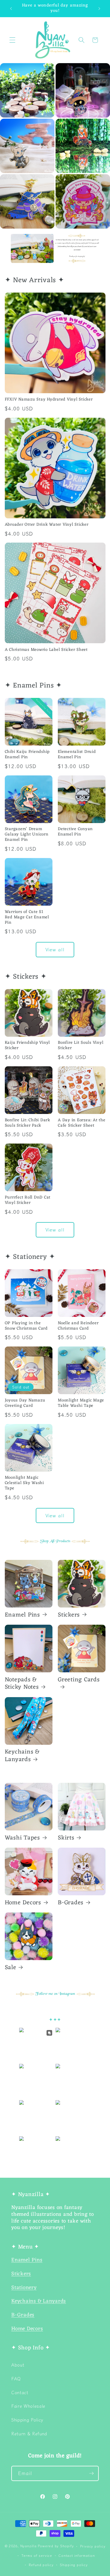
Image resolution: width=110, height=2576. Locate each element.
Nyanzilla (28, 2546)
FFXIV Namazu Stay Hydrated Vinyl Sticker (49, 400)
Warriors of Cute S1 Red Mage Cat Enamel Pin (27, 918)
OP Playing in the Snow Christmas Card (26, 1326)
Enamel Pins (22, 1615)
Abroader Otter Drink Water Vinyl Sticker (47, 525)
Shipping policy (74, 2565)
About (18, 2365)
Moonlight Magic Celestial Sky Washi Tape (24, 1483)
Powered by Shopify (56, 2546)
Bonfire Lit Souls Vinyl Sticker (81, 1046)
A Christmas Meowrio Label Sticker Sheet (46, 650)
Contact (20, 2392)
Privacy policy (93, 2546)
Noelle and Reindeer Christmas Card (78, 1326)
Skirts (66, 1838)
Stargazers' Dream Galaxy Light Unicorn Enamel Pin (27, 835)
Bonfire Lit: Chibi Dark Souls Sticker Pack (27, 1123)
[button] (12, 40)
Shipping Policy (27, 2420)
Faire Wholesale (28, 2406)
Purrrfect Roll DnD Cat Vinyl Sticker (28, 1200)
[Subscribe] (91, 2473)
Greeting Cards (79, 1681)
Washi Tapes (22, 1838)
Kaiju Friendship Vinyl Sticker (27, 1046)
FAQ (16, 2378)
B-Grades (71, 1903)
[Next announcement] (99, 8)
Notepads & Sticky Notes (22, 1684)
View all (55, 949)
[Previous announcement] (11, 8)
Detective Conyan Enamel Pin (75, 832)
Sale (11, 1968)
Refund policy (41, 2565)
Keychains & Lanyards (22, 1756)
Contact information (77, 2555)
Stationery (24, 2288)
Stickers (69, 1615)
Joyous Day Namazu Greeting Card (25, 1403)
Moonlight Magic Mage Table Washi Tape (81, 1403)
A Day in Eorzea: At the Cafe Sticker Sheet (82, 1123)
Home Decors (23, 1903)
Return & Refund (29, 2433)
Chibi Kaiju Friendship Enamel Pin (27, 755)
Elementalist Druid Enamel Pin (77, 755)
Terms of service (37, 2555)
